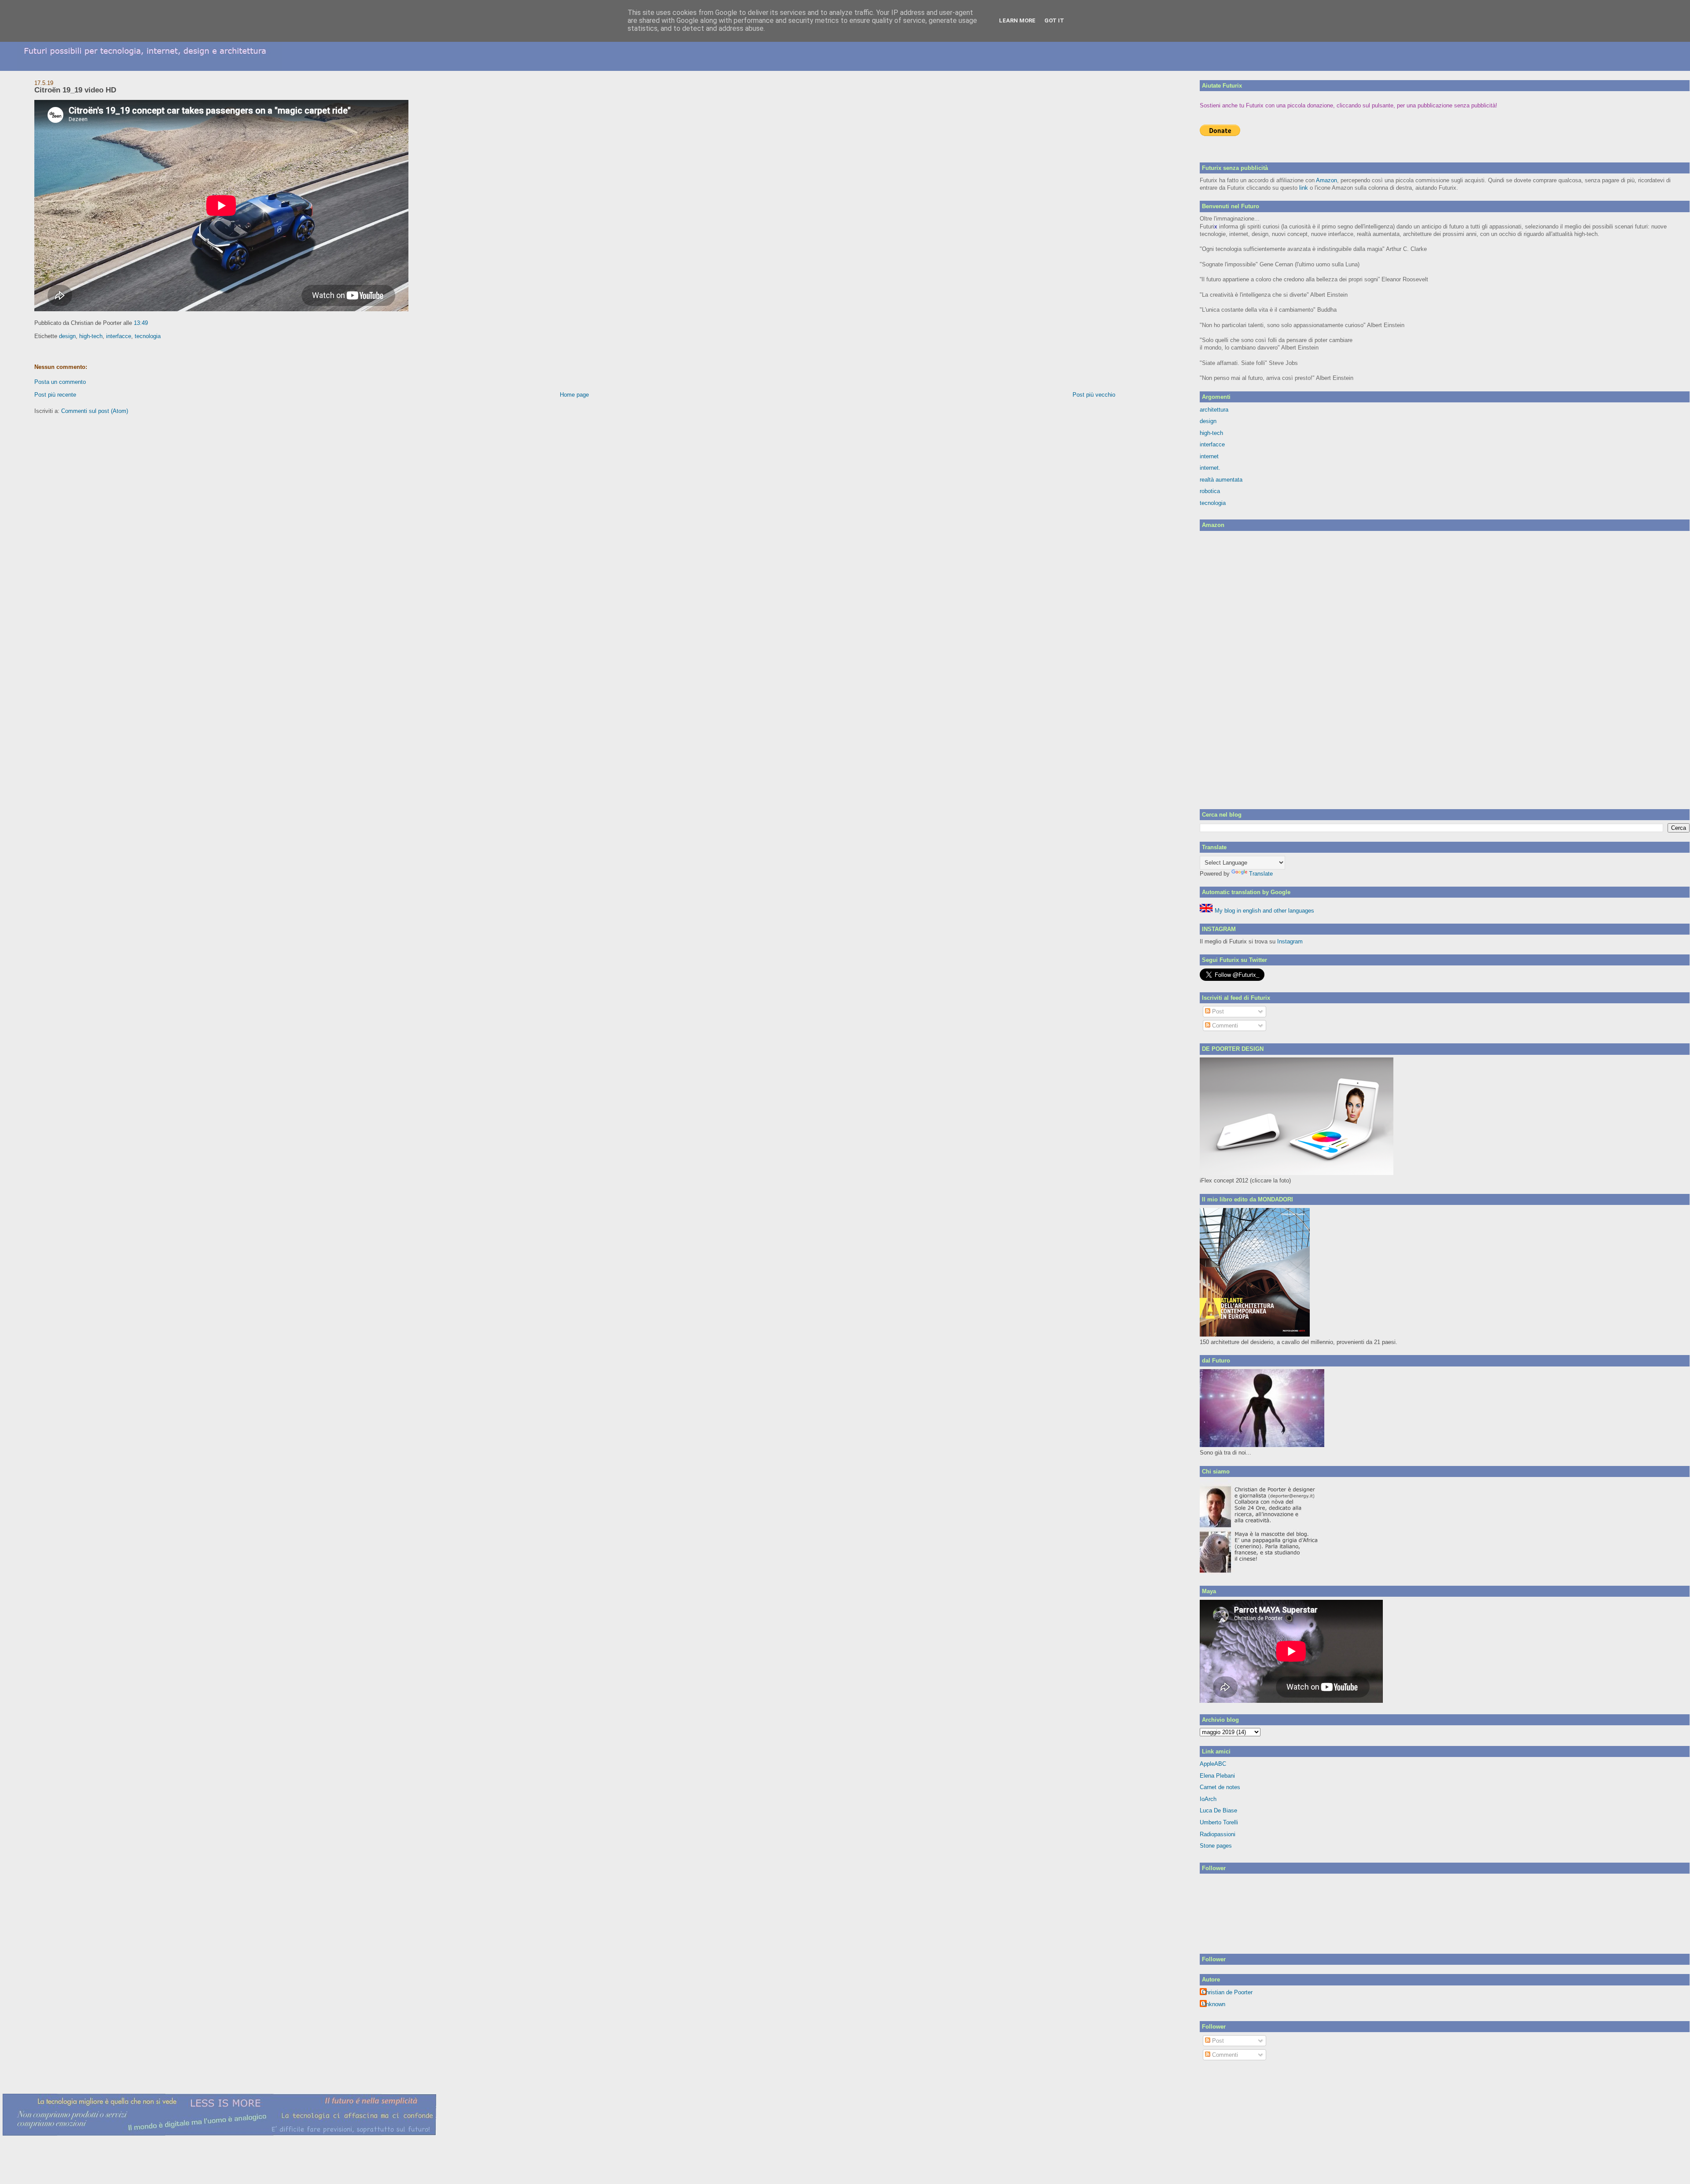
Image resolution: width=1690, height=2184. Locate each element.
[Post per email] (151, 323)
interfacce (119, 336)
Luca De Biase (1218, 1810)
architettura (1214, 410)
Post (1217, 1011)
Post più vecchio (1094, 395)
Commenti (1224, 1026)
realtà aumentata (1221, 480)
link (1304, 188)
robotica (1210, 491)
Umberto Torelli (1219, 1822)
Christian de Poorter (1227, 1992)
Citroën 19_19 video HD (75, 90)
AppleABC (1213, 1764)
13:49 (141, 323)
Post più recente (55, 395)
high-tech (91, 336)
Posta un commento (60, 382)
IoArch (1208, 1799)
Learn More (1017, 20)
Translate (1261, 874)
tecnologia (148, 336)
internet (1209, 456)
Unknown (1214, 2004)
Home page (574, 395)
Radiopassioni (1218, 1834)
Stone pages (1216, 1846)
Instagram (1290, 941)
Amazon (1326, 180)
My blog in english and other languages (1264, 911)
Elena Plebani (1217, 1776)
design (67, 336)
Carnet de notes (1220, 1787)
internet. (1210, 468)
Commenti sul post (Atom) (95, 411)
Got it (1054, 20)
